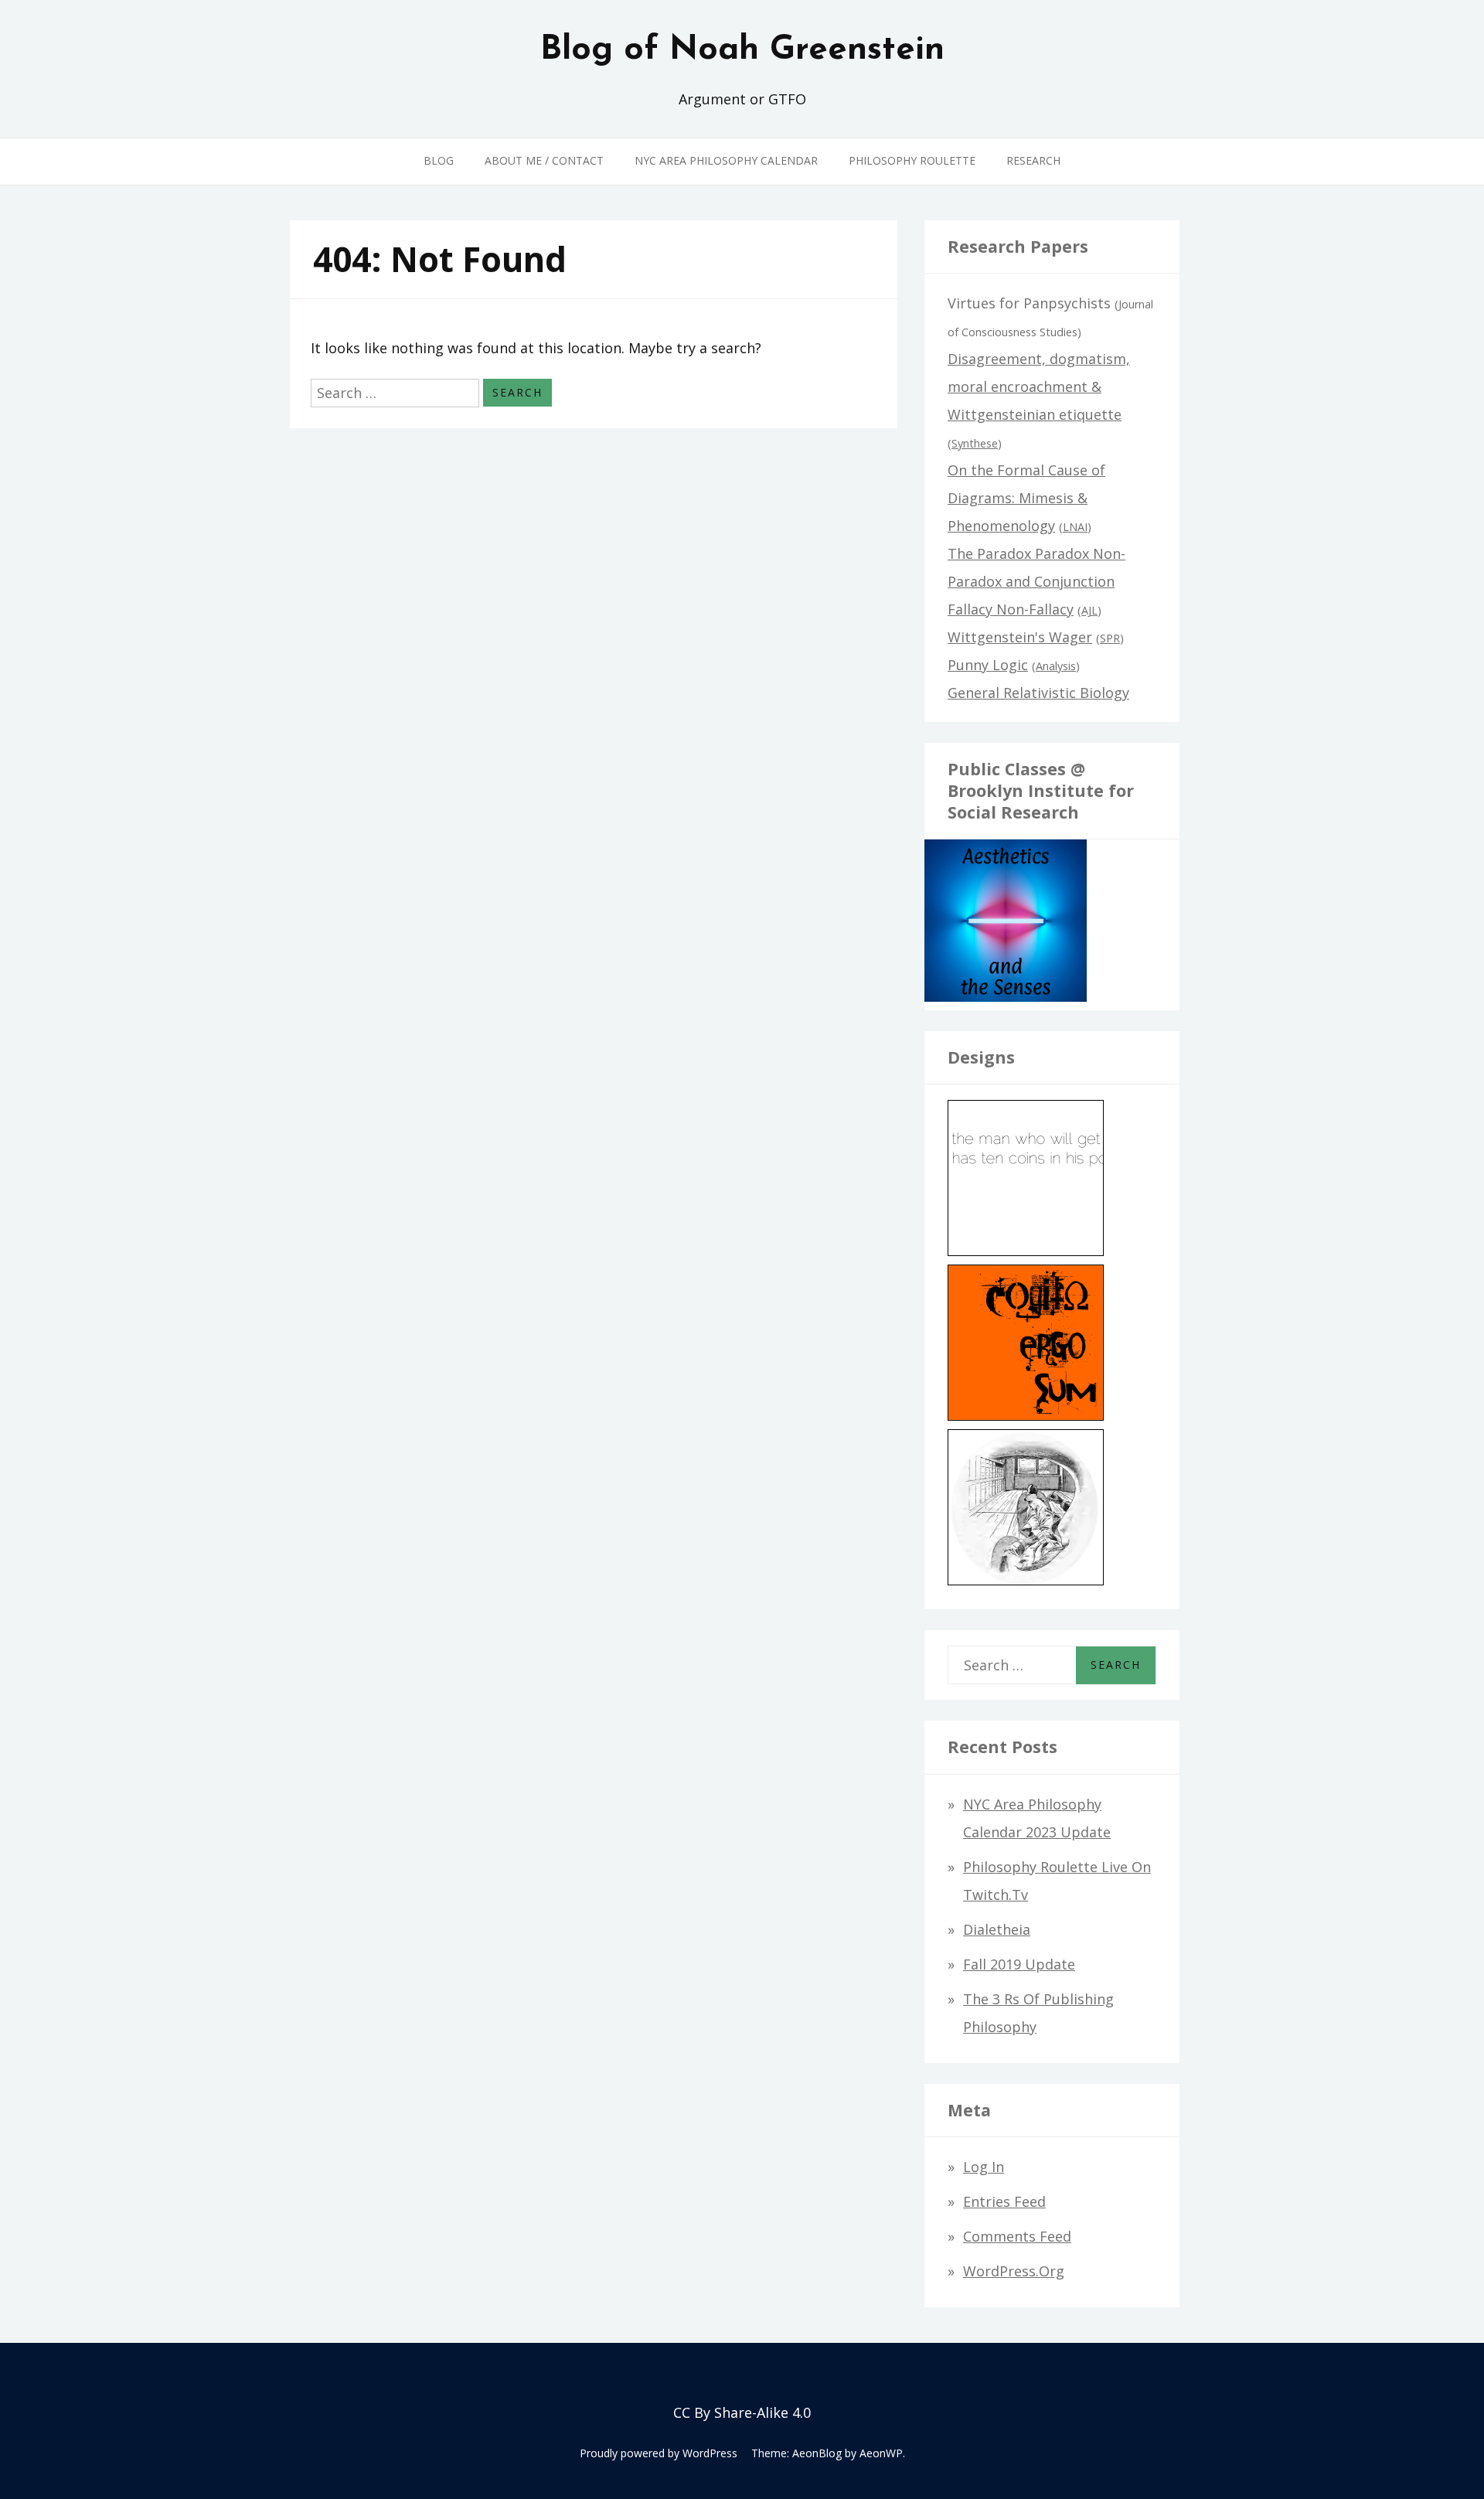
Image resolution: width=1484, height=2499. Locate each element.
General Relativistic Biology (1038, 693)
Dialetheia (997, 1929)
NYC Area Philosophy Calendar (726, 160)
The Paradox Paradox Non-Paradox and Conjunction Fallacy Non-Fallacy (1036, 581)
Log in (984, 2167)
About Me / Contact (544, 160)
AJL (1089, 610)
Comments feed (1017, 2236)
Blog (439, 160)
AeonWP (881, 2453)
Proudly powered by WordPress (659, 2453)
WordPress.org (1014, 2271)
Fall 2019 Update (1019, 1964)
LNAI (1075, 527)
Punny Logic (988, 665)
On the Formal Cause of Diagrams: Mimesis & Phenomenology (1026, 498)
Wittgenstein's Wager (1020, 637)
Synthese (975, 443)
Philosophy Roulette (912, 160)
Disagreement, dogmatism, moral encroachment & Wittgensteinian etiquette (1039, 386)
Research (1033, 160)
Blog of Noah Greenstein (742, 50)
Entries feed (1004, 2201)
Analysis (1056, 666)
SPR (1110, 638)
